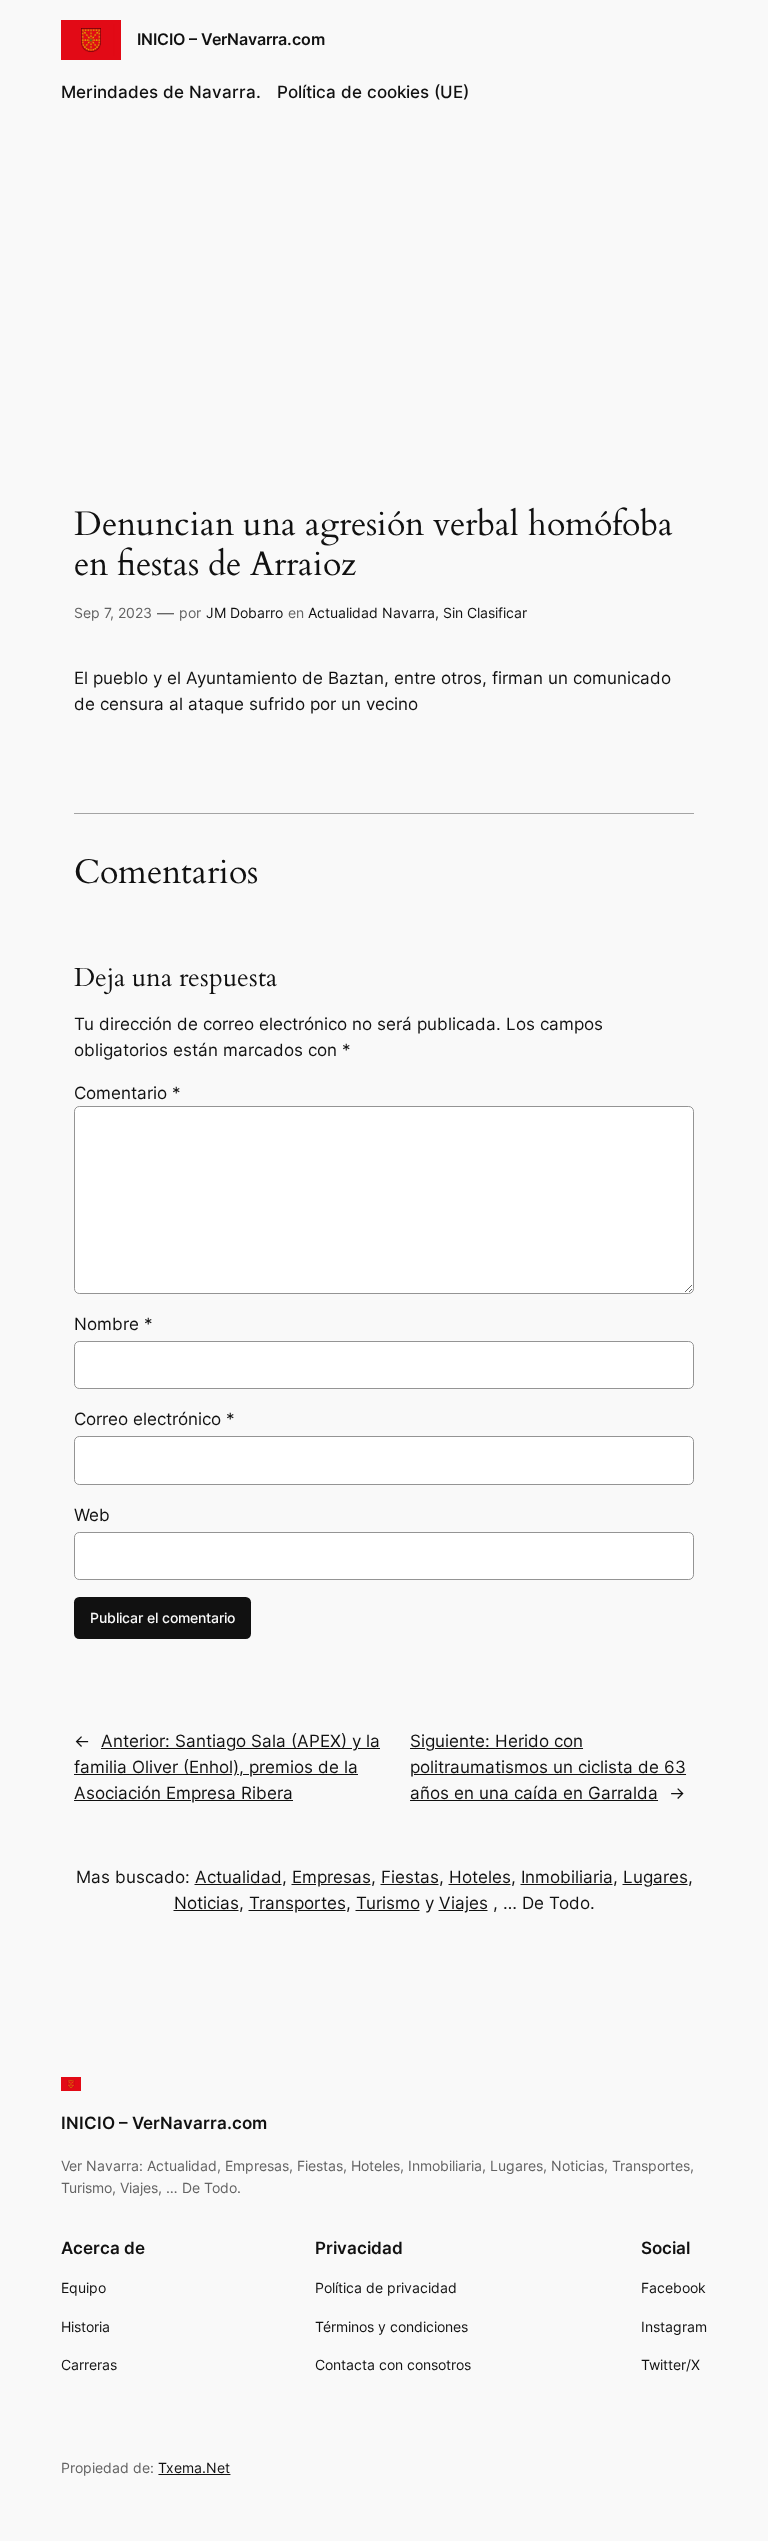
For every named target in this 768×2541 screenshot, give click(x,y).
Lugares (655, 1877)
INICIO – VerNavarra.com (231, 39)
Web (92, 1515)
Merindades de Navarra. (161, 92)
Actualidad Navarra (371, 612)
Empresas (331, 1877)
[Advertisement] (384, 284)
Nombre (113, 1324)
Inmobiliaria (567, 1877)
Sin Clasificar (485, 612)
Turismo (388, 1903)
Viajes (463, 1903)
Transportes (297, 1903)
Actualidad (238, 1877)
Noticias (206, 1903)
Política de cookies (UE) (373, 92)
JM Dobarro (244, 612)
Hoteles (480, 1877)
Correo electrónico (154, 1419)
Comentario (127, 1093)
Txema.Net (194, 2467)
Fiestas (410, 1877)
